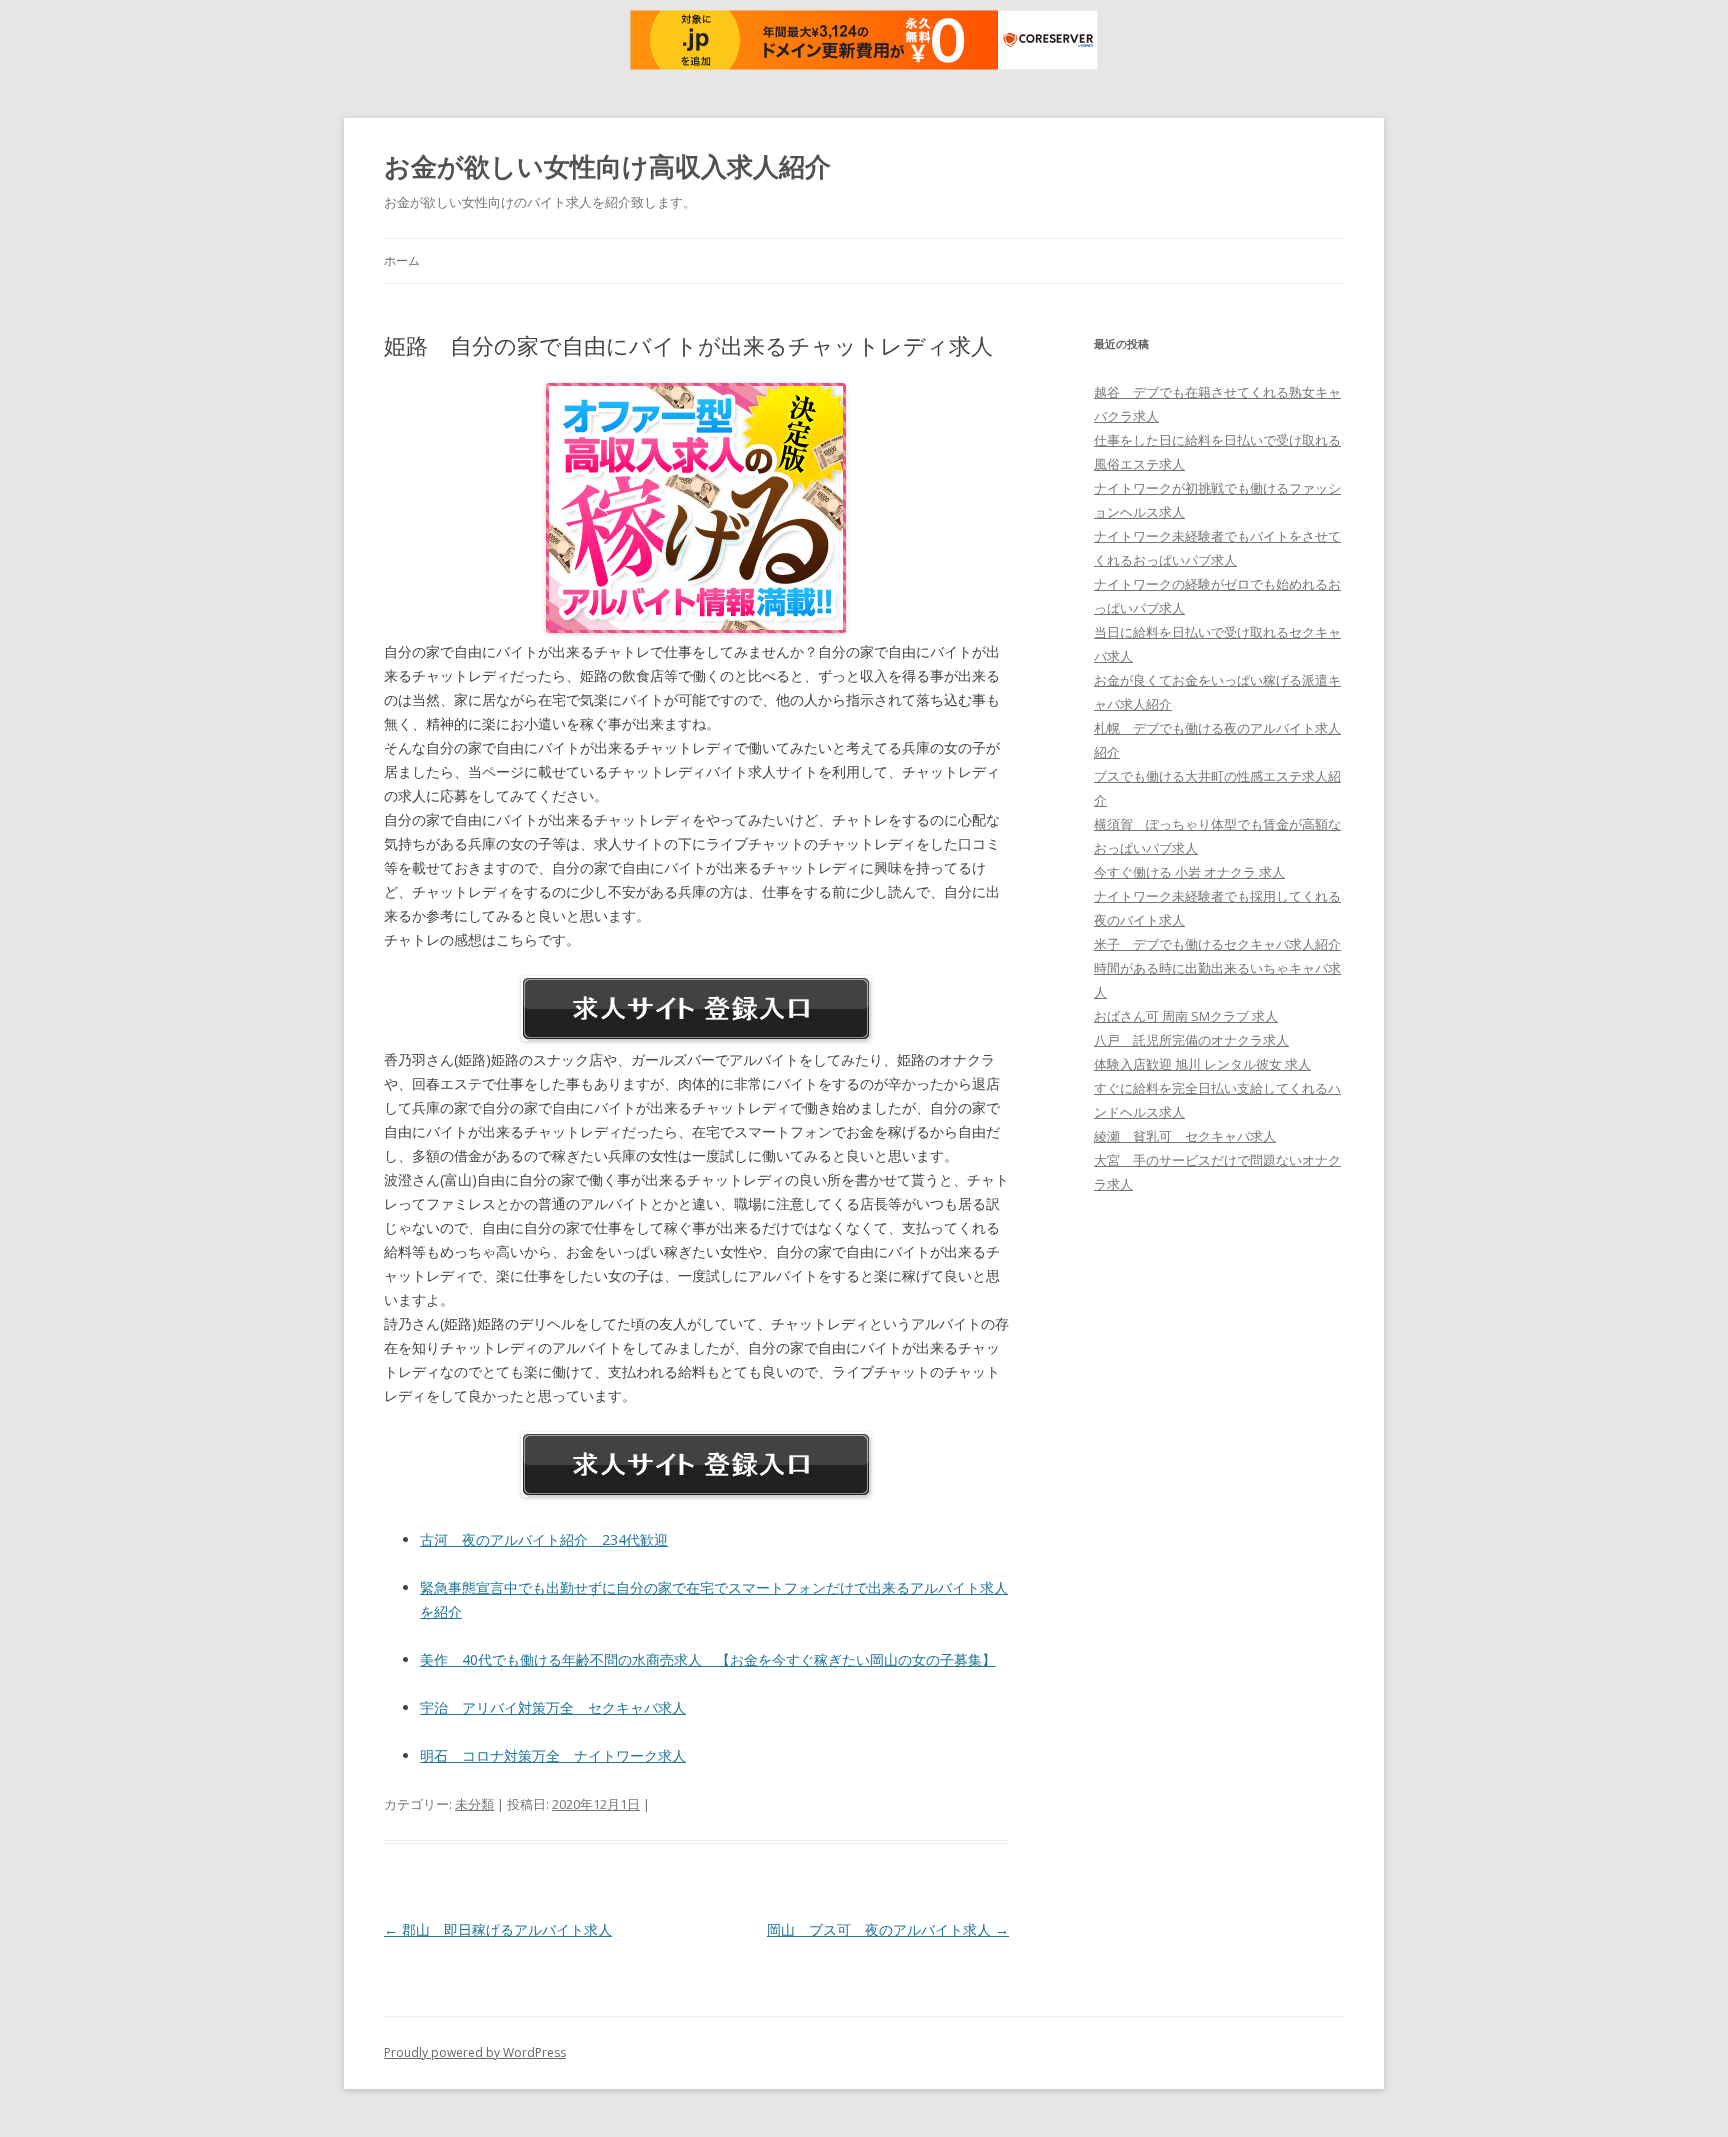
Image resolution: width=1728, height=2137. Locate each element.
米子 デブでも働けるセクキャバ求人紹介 (1217, 944)
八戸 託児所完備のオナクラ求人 (1191, 1040)
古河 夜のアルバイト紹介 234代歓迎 (544, 1539)
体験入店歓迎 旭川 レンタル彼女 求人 (1202, 1064)
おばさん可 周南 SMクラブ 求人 (1186, 1016)
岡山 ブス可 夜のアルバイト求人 (888, 1929)
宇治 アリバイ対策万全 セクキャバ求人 (553, 1707)
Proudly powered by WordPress (475, 2052)
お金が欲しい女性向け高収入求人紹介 (607, 166)
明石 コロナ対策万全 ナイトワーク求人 (553, 1755)
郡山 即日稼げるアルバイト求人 (498, 1929)
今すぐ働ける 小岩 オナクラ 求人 (1189, 872)
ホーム (402, 260)
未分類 (474, 1804)
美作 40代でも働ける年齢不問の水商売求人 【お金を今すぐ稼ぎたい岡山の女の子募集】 (708, 1659)
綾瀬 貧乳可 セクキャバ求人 (1185, 1136)
